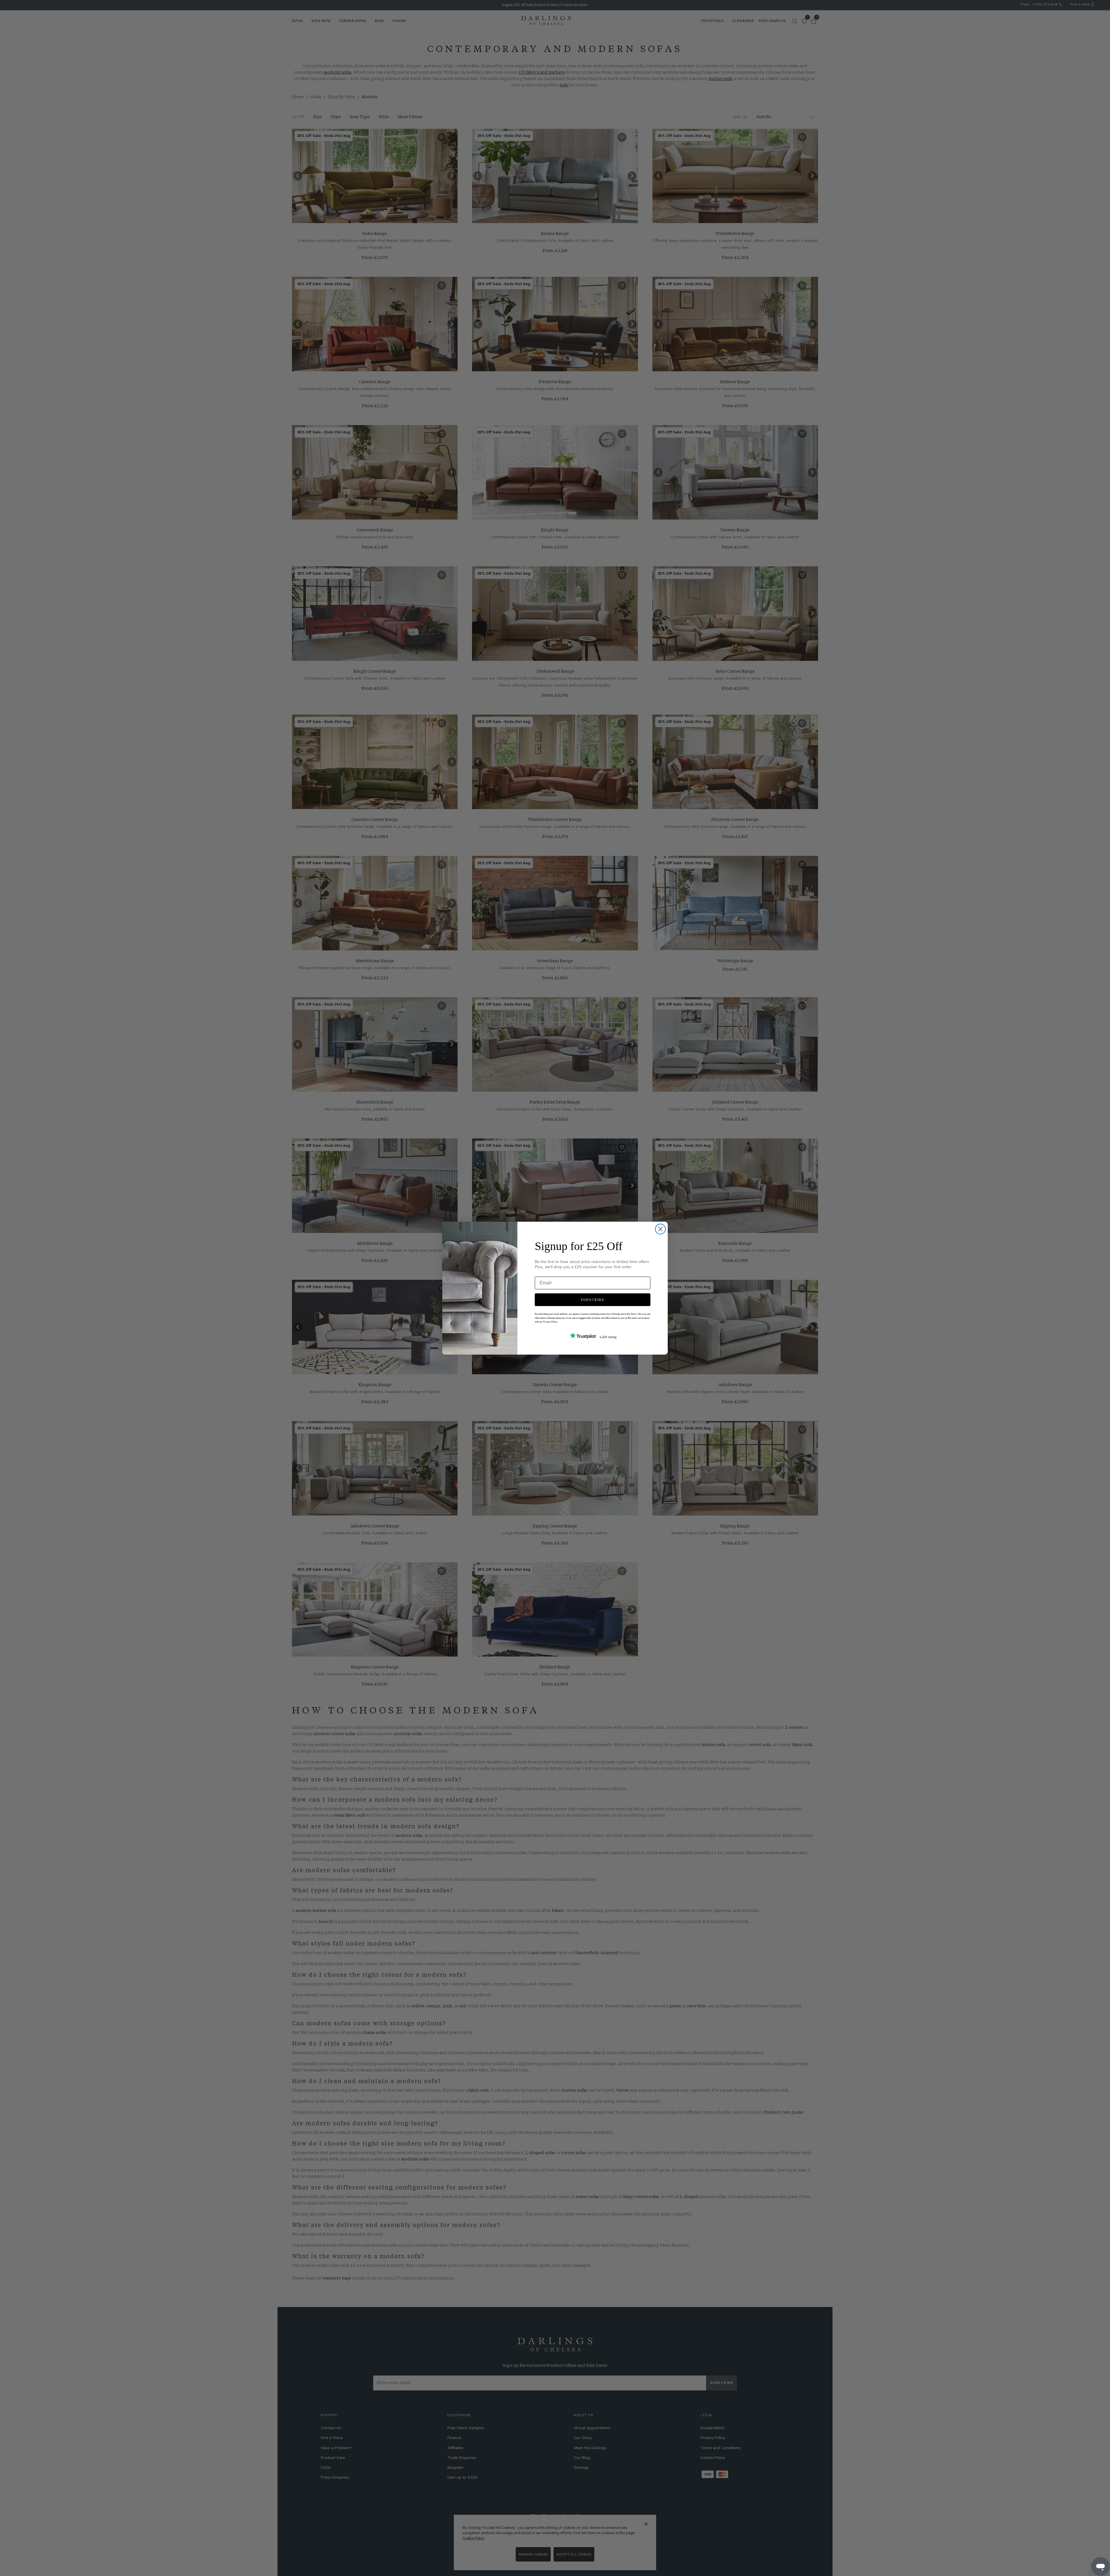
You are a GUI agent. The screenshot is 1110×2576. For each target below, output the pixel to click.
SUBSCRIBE (593, 1300)
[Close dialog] (660, 1229)
